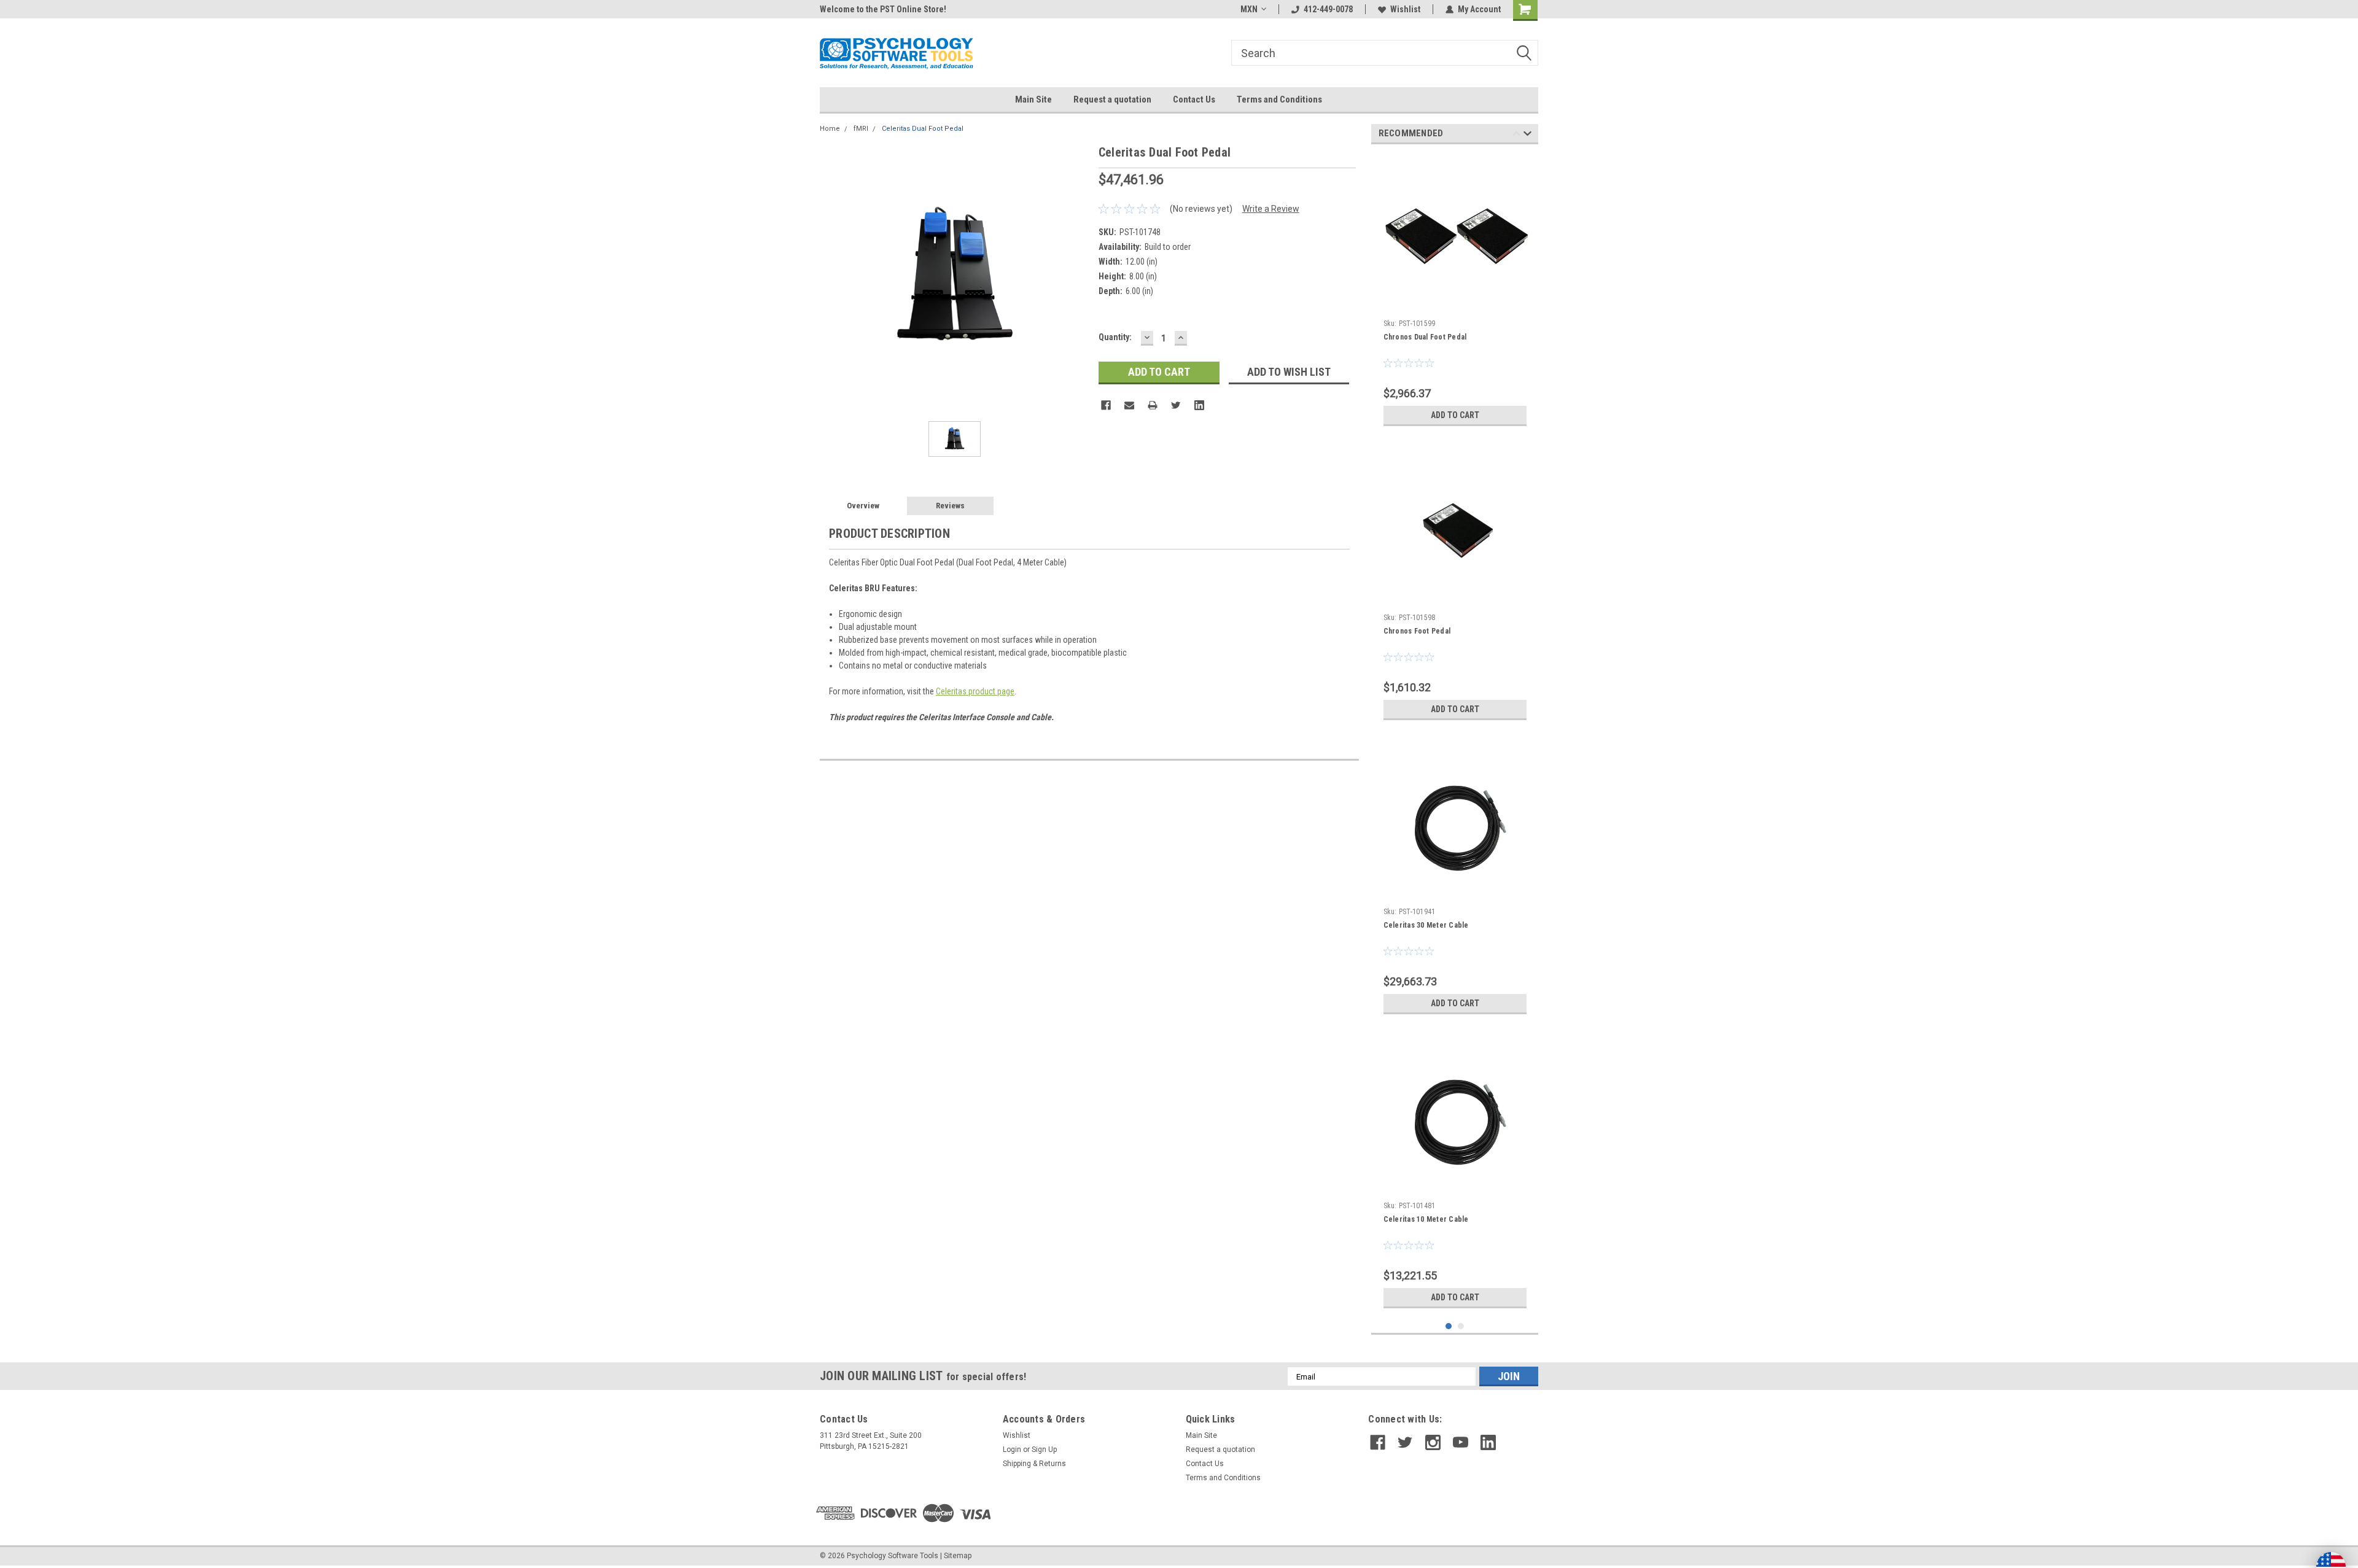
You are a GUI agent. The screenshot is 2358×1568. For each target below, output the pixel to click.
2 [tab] (1461, 1326)
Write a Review (1271, 209)
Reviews (950, 506)
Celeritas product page (975, 691)
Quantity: (1115, 337)
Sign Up (1044, 1450)
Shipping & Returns (1034, 1464)
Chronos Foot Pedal (1417, 631)
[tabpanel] (1455, 293)
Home (830, 129)
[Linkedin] (1199, 405)
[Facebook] (1106, 405)
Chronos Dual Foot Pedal (1425, 337)
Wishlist (1405, 9)
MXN (1249, 9)
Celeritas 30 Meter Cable (1426, 925)
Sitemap (958, 1556)
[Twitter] (1176, 405)
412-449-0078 (1328, 9)
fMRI (861, 129)
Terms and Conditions (1279, 99)
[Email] (1129, 405)
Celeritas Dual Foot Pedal (923, 129)
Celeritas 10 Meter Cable (1426, 1219)
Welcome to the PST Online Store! (883, 9)
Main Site (1033, 99)
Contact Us (1194, 99)
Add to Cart (1455, 415)
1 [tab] (1449, 1326)
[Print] (1153, 405)
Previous (1516, 135)
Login (1012, 1450)
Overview (863, 506)
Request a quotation (1112, 99)
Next (1527, 135)
